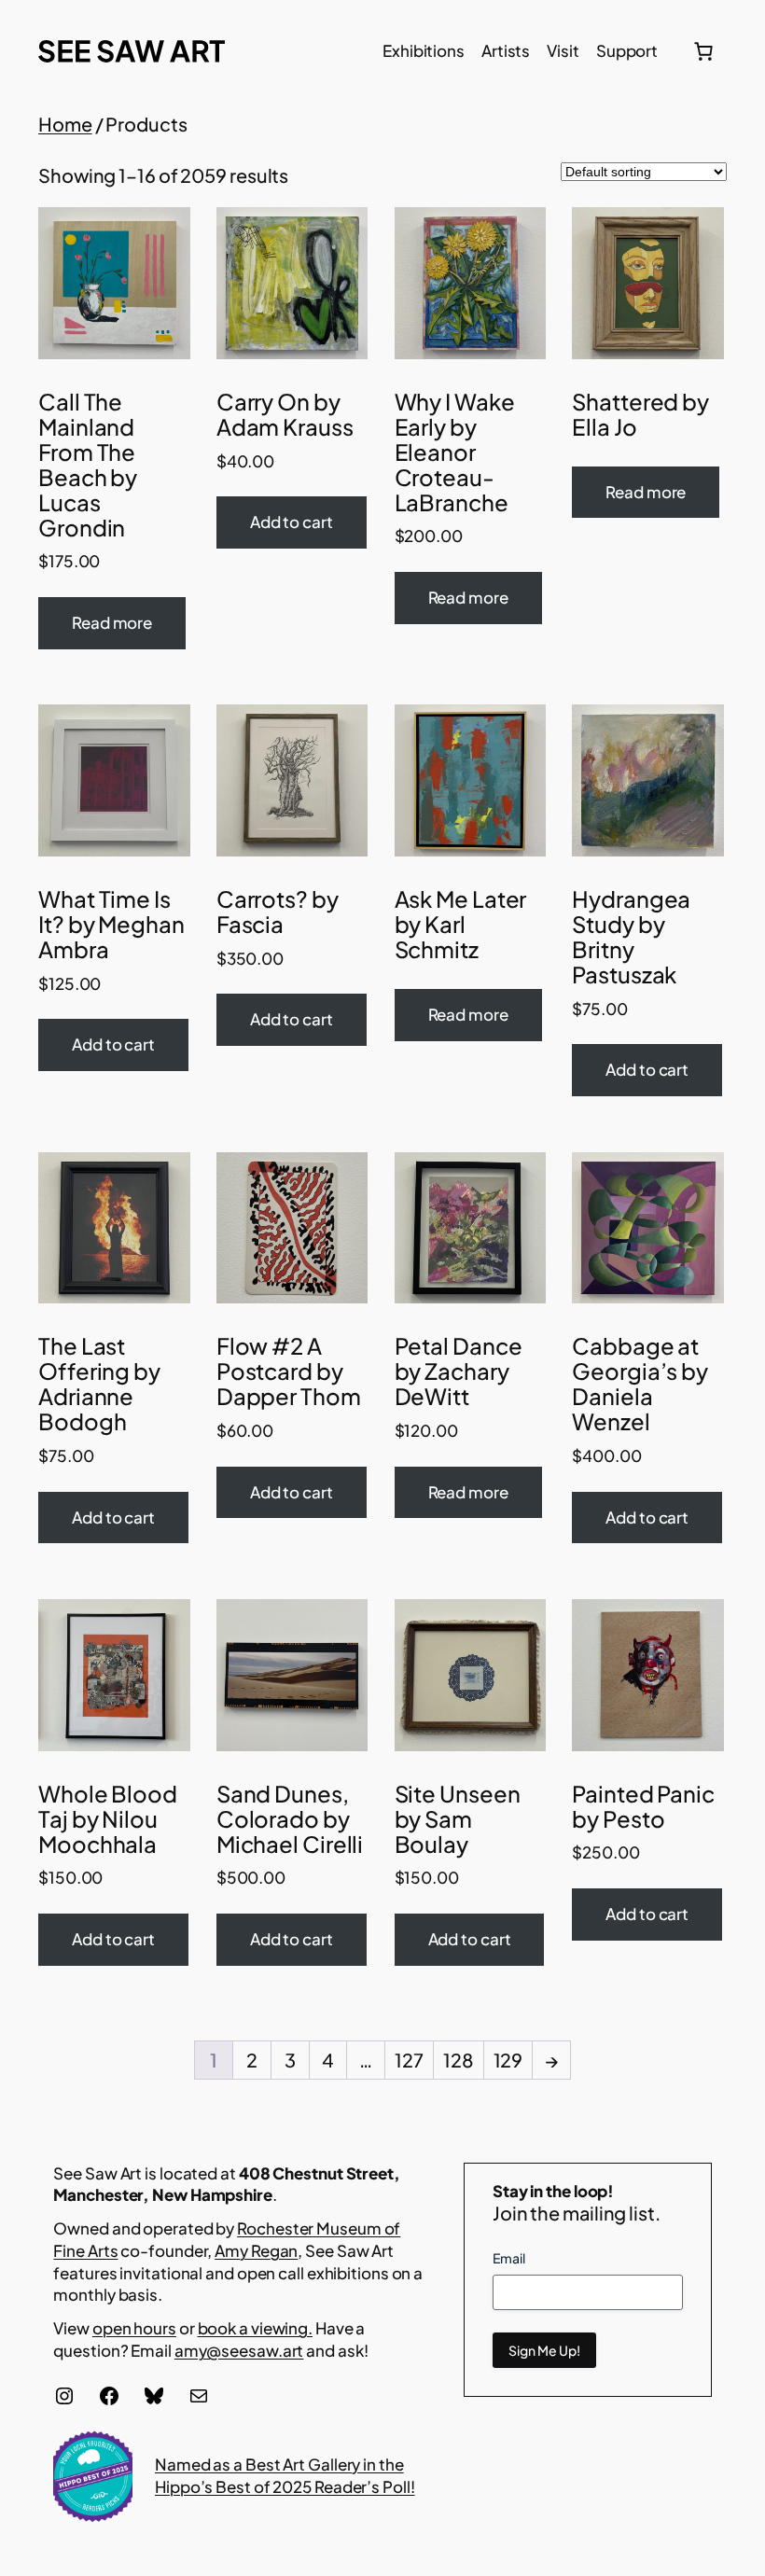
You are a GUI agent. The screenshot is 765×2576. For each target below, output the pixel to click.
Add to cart (292, 522)
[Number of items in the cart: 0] (703, 51)
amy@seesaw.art (239, 2350)
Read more (112, 622)
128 (459, 2060)
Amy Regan (256, 2250)
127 (409, 2060)
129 (508, 2060)
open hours (134, 2328)
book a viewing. (256, 2328)
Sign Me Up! (544, 2350)
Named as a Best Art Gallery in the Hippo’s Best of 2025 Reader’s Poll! (285, 2475)
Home (65, 124)
